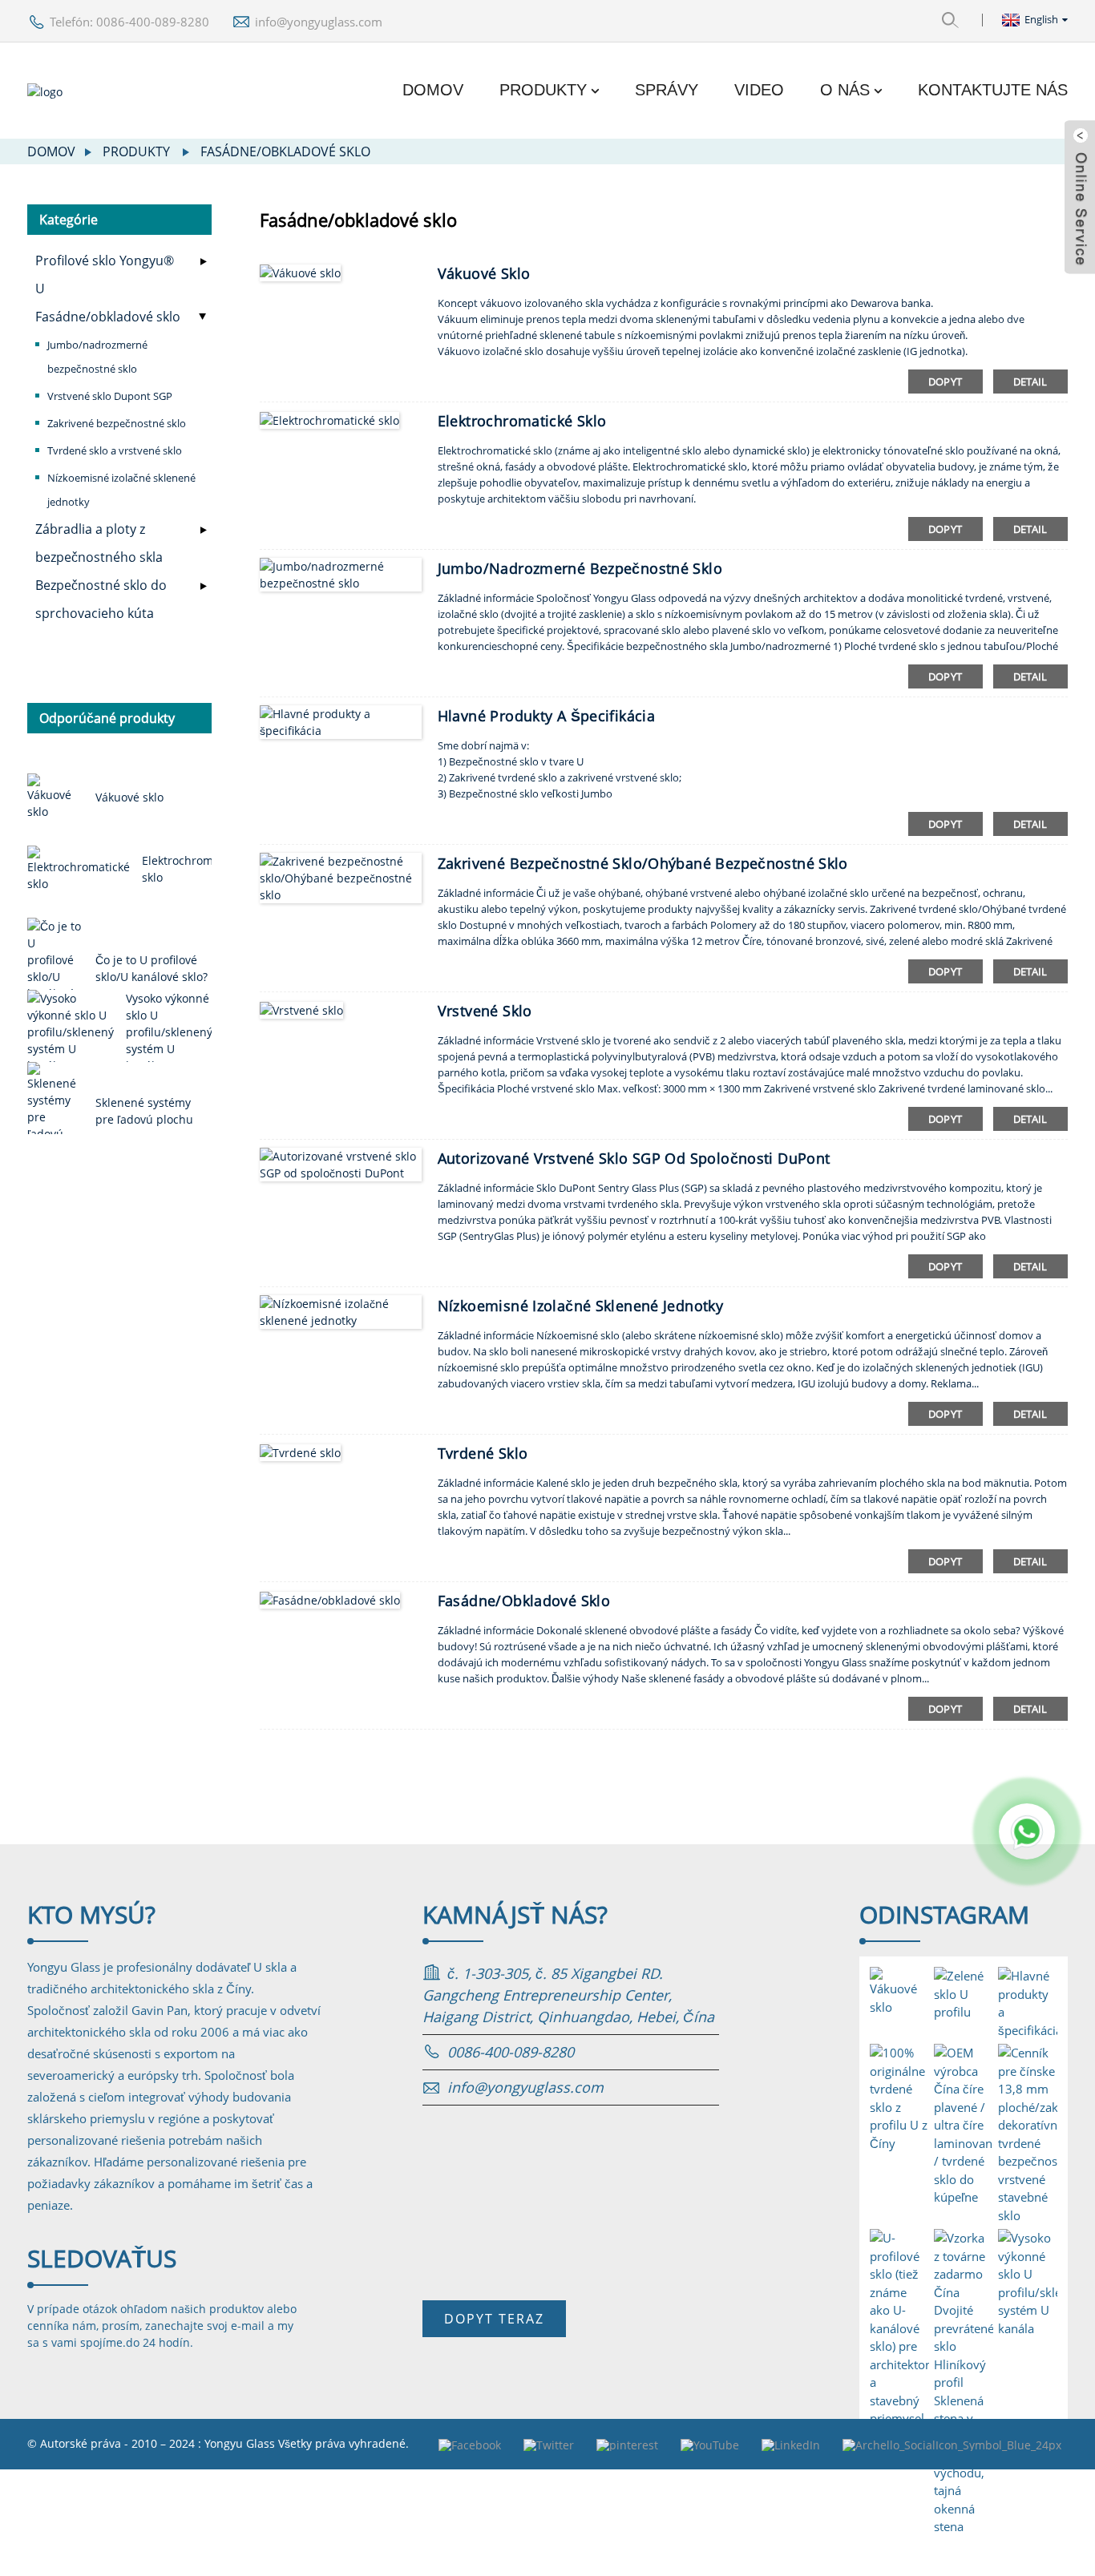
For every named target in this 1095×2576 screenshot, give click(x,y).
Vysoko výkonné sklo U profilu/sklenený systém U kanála (169, 1032)
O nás (845, 90)
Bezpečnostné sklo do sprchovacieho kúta (101, 599)
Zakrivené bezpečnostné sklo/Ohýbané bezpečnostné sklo (643, 863)
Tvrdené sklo (483, 1453)
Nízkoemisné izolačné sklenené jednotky (121, 490)
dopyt (945, 382)
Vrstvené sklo (485, 1011)
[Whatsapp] (1027, 1831)
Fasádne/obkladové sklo (285, 151)
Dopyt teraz (494, 2319)
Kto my (91, 1914)
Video (759, 90)
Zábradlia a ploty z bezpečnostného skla (99, 543)
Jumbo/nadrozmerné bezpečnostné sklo (97, 357)
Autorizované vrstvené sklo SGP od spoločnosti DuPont (634, 1158)
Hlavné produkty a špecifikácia (546, 716)
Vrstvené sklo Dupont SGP (110, 396)
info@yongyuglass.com (319, 22)
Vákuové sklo (129, 797)
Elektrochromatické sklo (522, 421)
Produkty (543, 90)
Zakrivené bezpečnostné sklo (117, 423)
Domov (433, 90)
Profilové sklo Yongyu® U (105, 275)
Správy (667, 90)
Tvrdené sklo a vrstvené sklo (115, 450)
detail (1030, 382)
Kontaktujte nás (993, 90)
